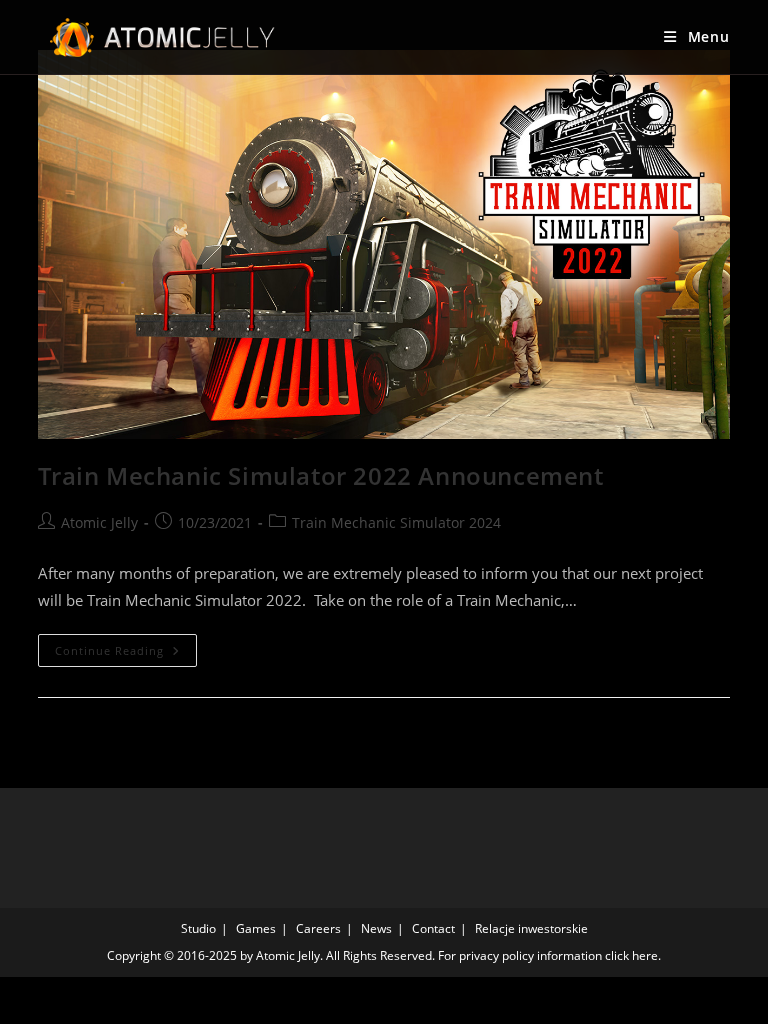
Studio (198, 928)
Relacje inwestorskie (531, 928)
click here (631, 955)
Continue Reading (126, 654)
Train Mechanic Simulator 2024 (396, 522)
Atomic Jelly (99, 522)
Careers (318, 928)
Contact (433, 928)
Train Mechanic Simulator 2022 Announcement (320, 475)
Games (256, 928)
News (376, 928)
